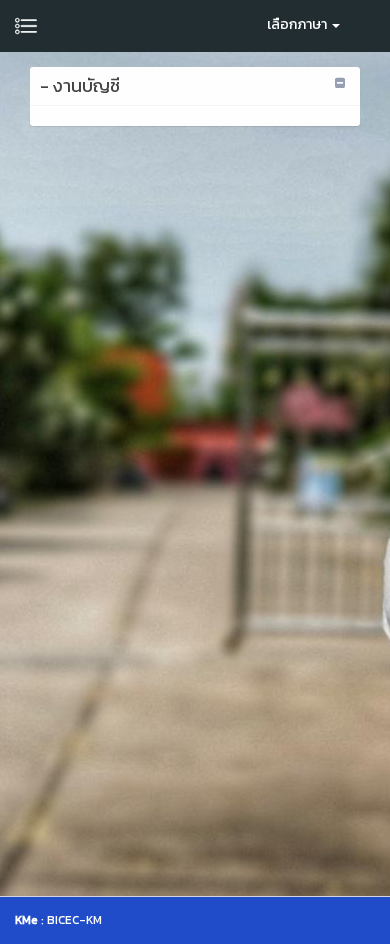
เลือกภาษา (298, 24)
